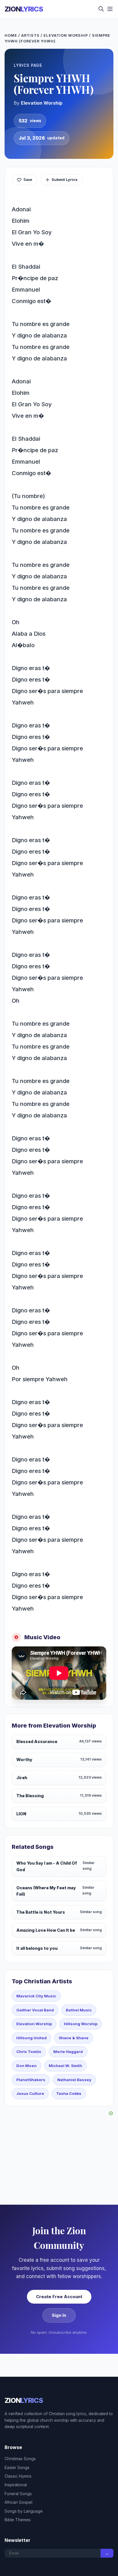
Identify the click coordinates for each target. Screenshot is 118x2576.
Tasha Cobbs (69, 2093)
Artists (30, 35)
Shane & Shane (74, 2038)
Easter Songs (17, 2467)
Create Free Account (59, 2297)
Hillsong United (32, 2038)
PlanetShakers (31, 2080)
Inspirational (16, 2485)
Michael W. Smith (65, 2066)
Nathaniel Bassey (74, 2080)
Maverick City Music (36, 1996)
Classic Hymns (18, 2476)
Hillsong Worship (81, 2024)
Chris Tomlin (29, 2052)
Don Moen (26, 2066)
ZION (24, 9)
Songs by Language (24, 2511)
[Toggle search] (101, 9)
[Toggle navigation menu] (110, 9)
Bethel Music (79, 2010)
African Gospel (18, 2502)
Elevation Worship (66, 35)
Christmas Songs (20, 2459)
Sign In (59, 2315)
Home (11, 35)
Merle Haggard (68, 2052)
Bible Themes (18, 2520)
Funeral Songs (18, 2494)
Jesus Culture (30, 2093)
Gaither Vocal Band (35, 2010)
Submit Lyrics (65, 179)
